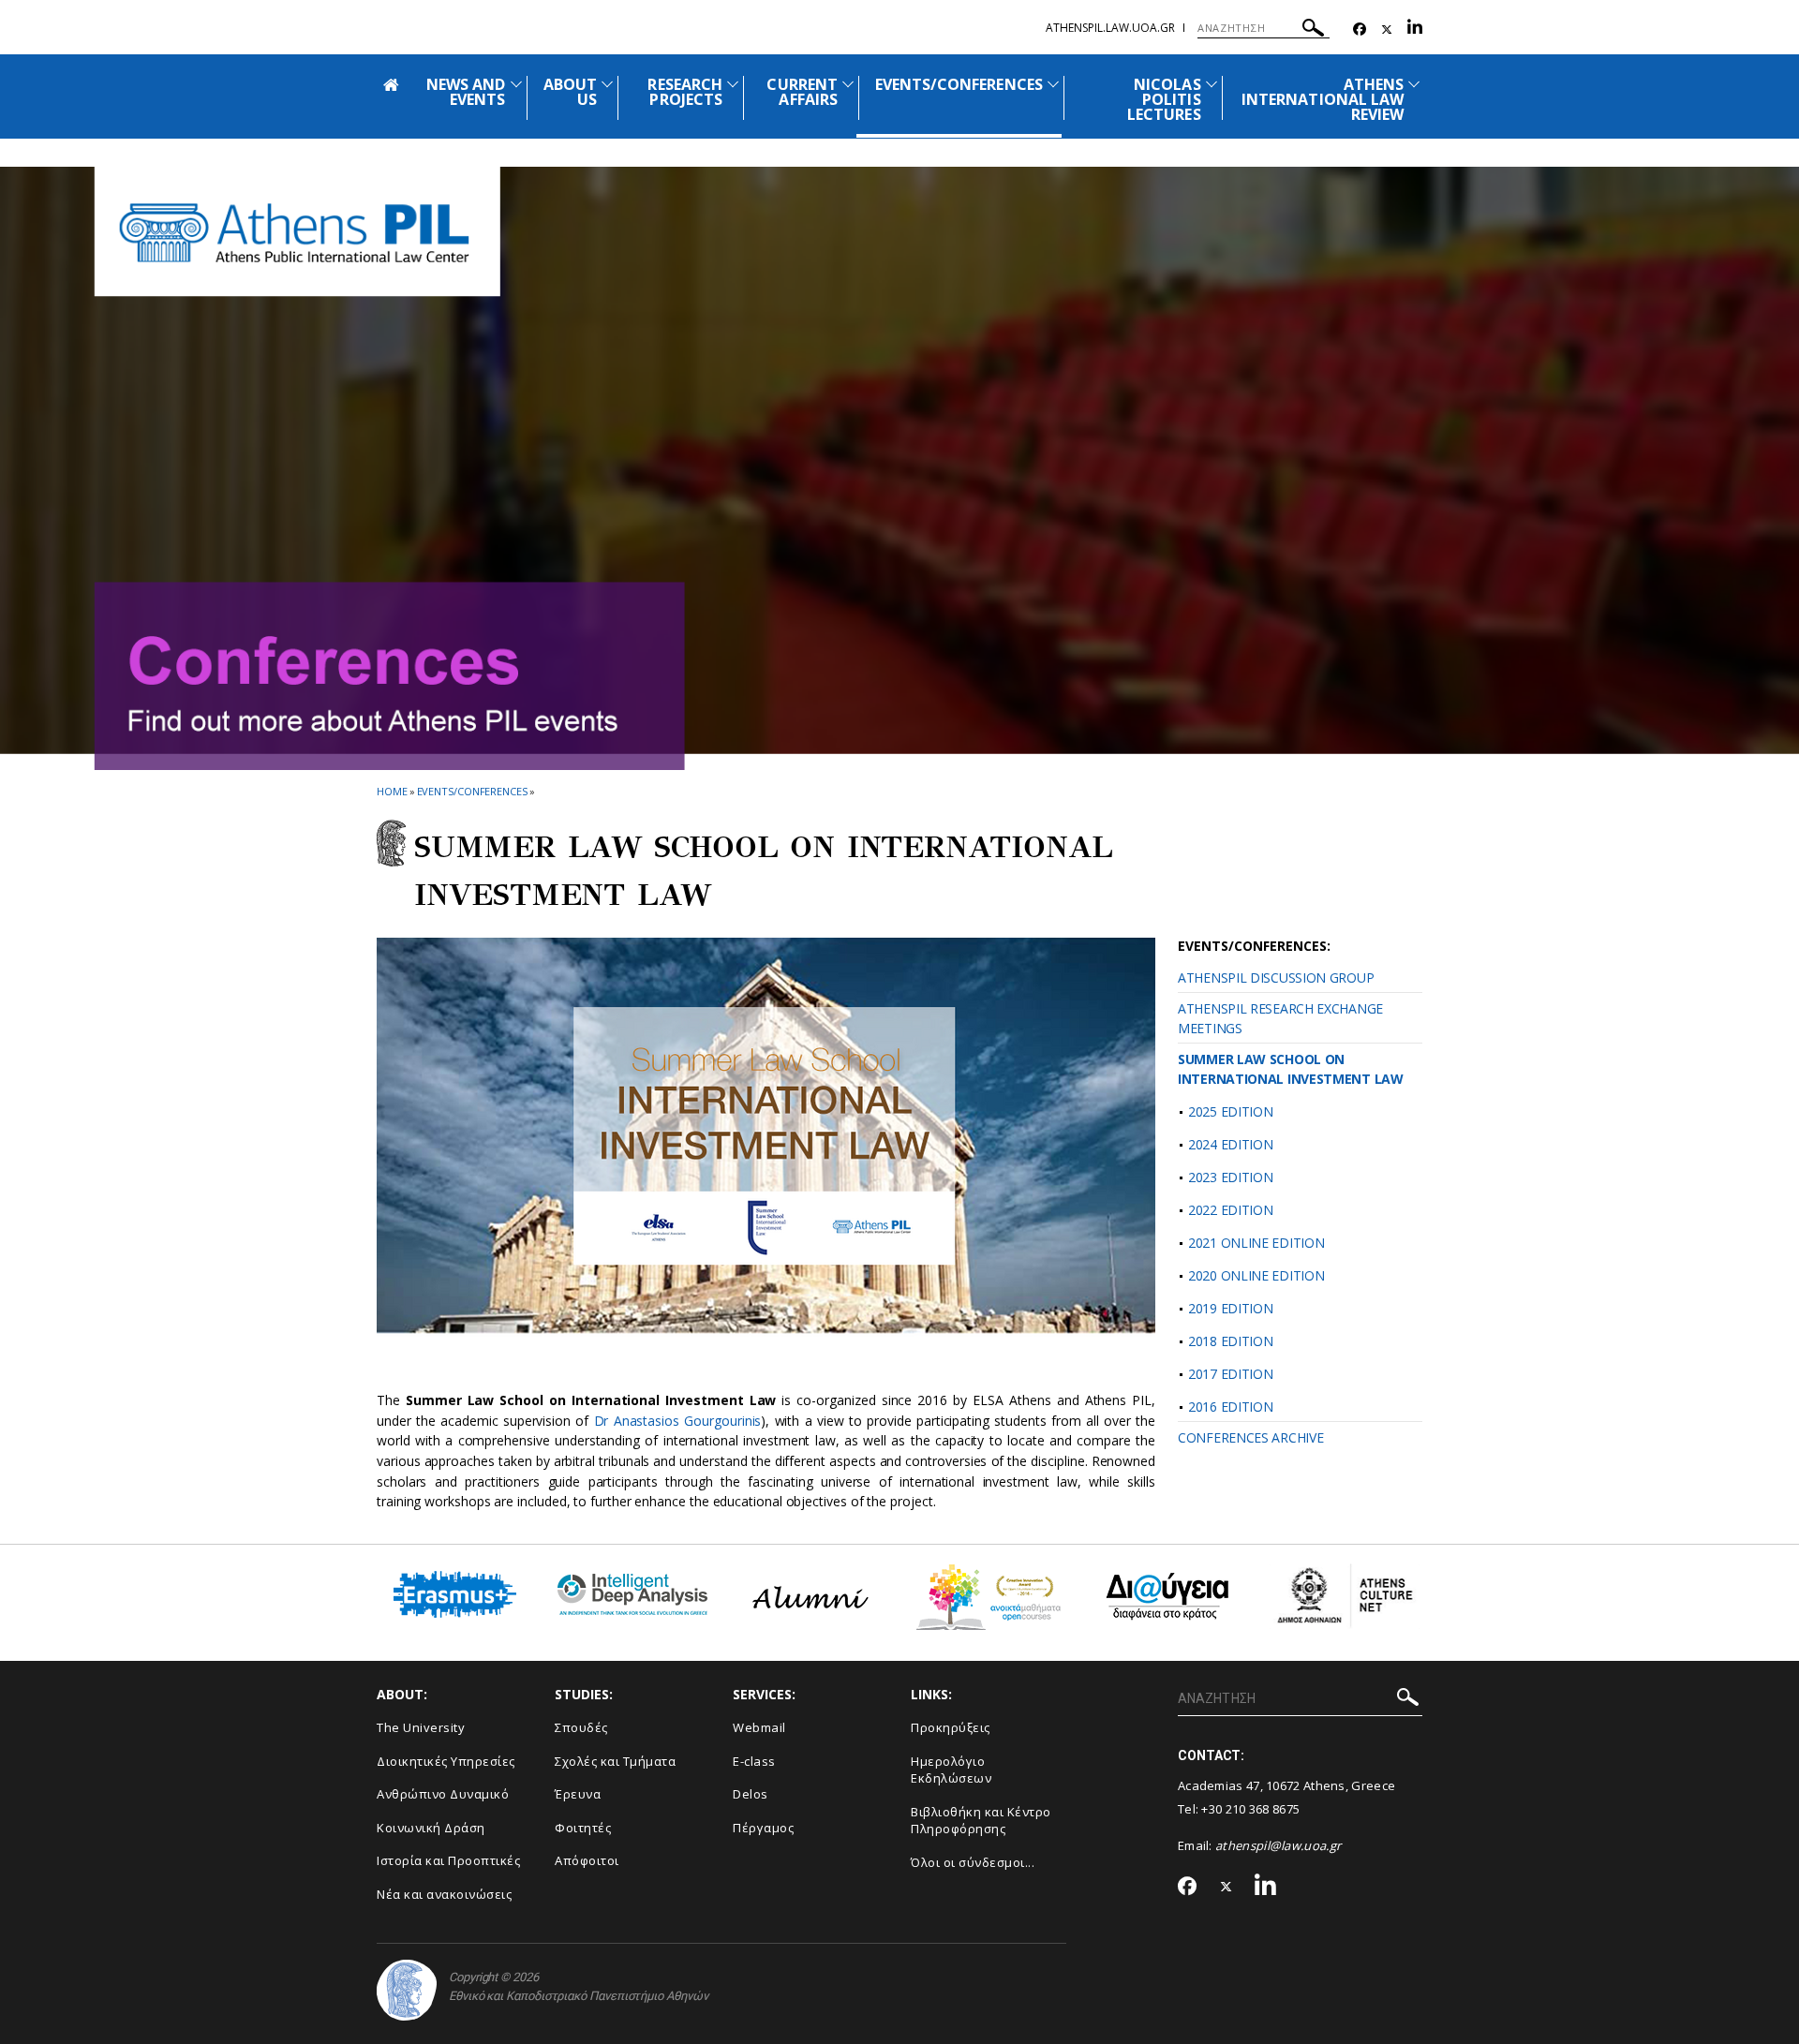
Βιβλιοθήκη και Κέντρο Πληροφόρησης (981, 1821)
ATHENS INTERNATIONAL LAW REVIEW (1323, 99)
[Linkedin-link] (1415, 30)
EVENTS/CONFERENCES (959, 84)
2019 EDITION (1230, 1308)
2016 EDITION (1230, 1407)
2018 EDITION (1230, 1341)
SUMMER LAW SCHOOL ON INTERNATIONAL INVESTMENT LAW (1291, 1069)
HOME (392, 791)
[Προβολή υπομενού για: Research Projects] (733, 84)
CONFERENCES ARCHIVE (1250, 1437)
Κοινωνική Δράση (431, 1828)
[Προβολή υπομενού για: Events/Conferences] (1053, 84)
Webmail (759, 1727)
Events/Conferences (472, 791)
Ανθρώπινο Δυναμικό (443, 1794)
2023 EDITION (1230, 1177)
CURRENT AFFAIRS (802, 92)
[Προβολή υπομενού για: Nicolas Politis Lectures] (1212, 84)
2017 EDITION (1230, 1374)
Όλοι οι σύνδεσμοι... (973, 1862)
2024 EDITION (1230, 1144)
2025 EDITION (1230, 1111)
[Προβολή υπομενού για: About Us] (607, 84)
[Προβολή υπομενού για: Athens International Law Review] (1414, 84)
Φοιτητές (583, 1828)
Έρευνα (578, 1794)
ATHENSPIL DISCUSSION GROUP (1276, 978)
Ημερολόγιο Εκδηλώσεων (951, 1770)
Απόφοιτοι (587, 1860)
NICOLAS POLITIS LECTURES (1164, 99)
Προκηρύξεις (951, 1727)
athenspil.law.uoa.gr (1110, 28)
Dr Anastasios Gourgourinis (678, 1421)
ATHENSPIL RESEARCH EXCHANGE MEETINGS (1280, 1018)
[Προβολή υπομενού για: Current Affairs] (848, 84)
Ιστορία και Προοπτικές (448, 1860)
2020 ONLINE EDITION (1256, 1275)
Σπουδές (581, 1727)
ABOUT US (570, 92)
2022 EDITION (1230, 1210)
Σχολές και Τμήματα (615, 1761)
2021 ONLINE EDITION (1256, 1243)
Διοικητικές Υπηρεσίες (446, 1761)
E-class (754, 1761)
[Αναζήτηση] (1313, 30)
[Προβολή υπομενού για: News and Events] (516, 84)
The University (421, 1727)
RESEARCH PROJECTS (684, 92)
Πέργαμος (763, 1828)
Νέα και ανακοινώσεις (444, 1894)
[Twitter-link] (1387, 30)
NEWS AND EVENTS (466, 92)
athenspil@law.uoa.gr (1278, 1845)
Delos (751, 1794)
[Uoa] (407, 1990)
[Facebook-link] (1360, 30)
